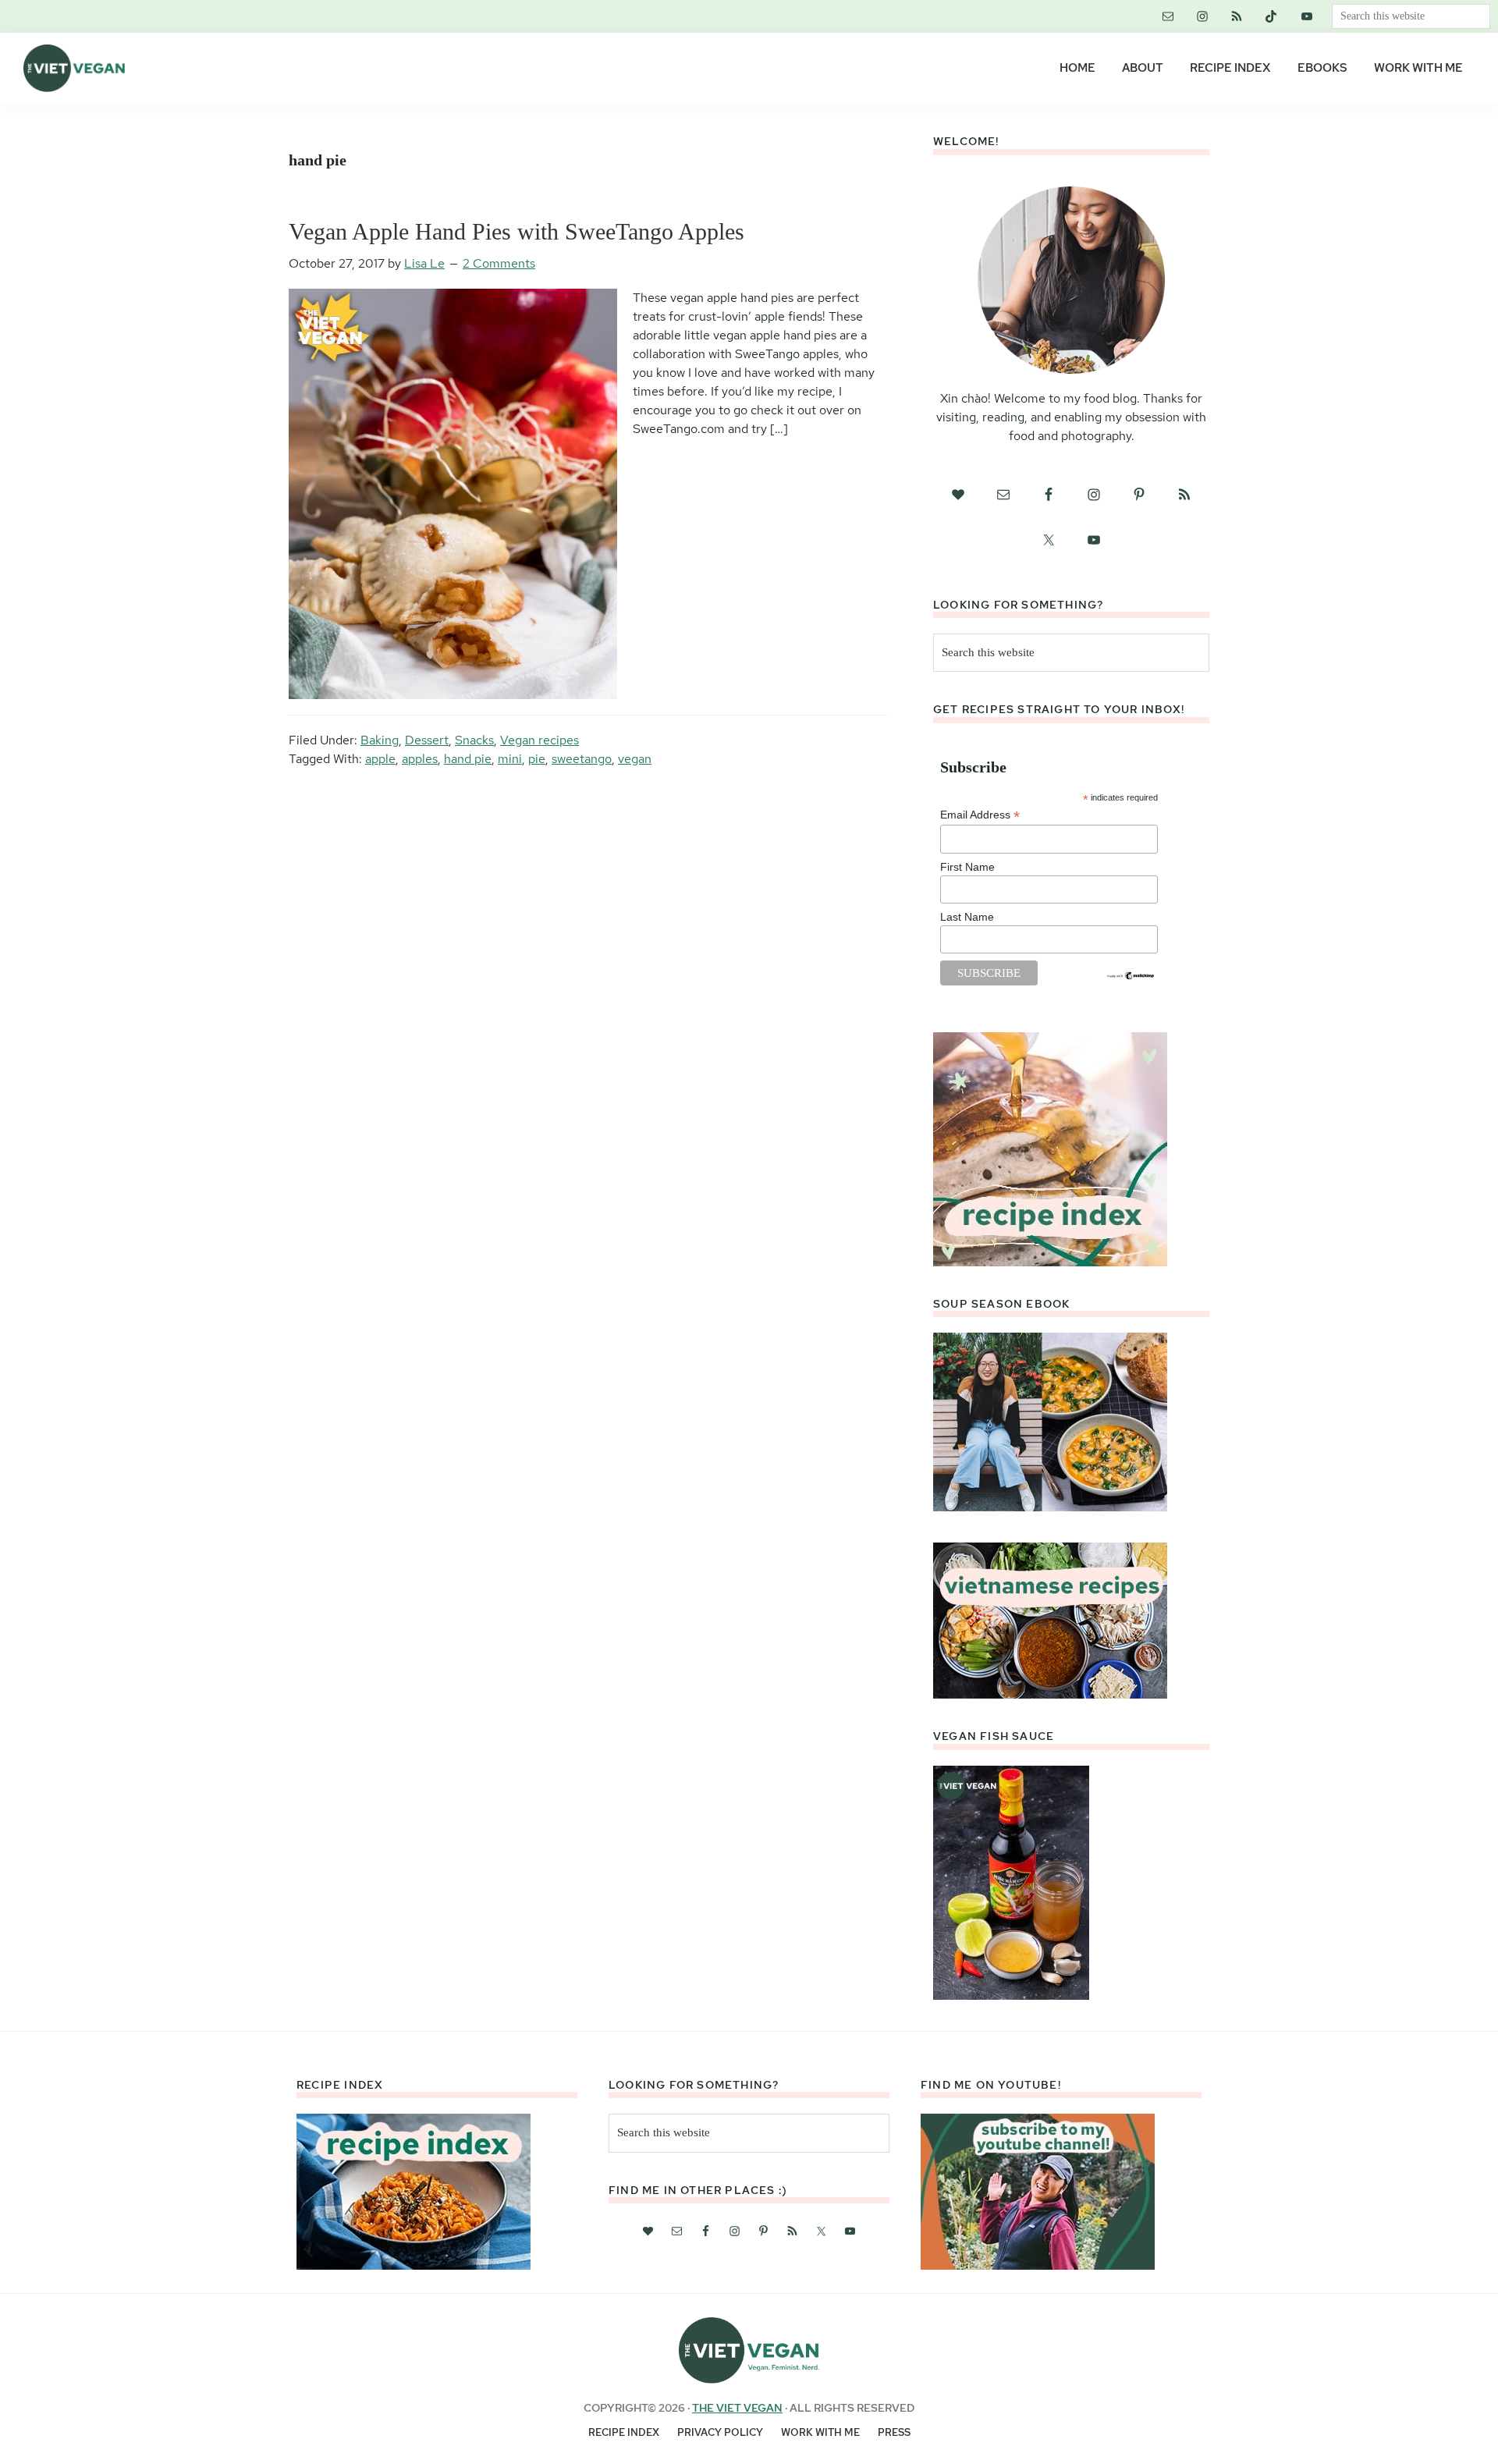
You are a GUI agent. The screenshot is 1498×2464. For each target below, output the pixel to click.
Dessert (427, 740)
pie (537, 759)
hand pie (468, 759)
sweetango (582, 759)
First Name (967, 867)
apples (420, 759)
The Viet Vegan (737, 2408)
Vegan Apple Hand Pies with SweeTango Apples (516, 231)
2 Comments (499, 263)
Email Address (980, 815)
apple (380, 759)
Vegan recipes (540, 740)
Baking (380, 740)
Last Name (967, 917)
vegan (635, 759)
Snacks (474, 740)
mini (510, 759)
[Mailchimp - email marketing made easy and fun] (1131, 977)
